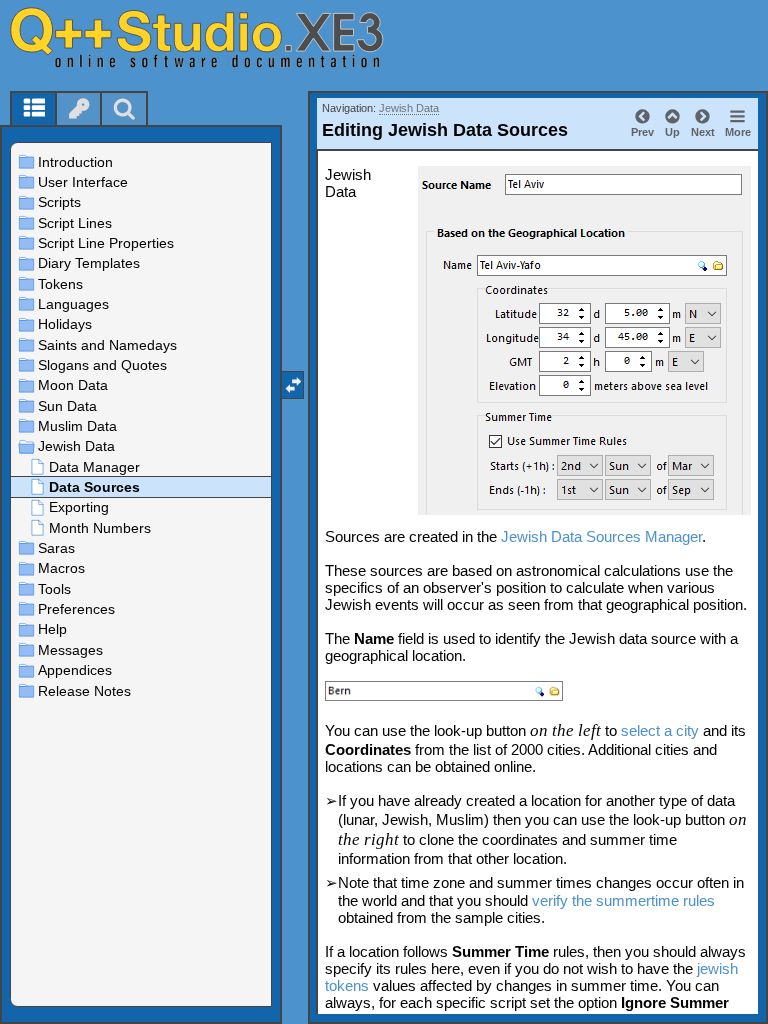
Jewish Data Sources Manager (601, 536)
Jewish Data (409, 108)
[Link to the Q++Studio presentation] (221, 37)
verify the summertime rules (623, 900)
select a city (660, 730)
